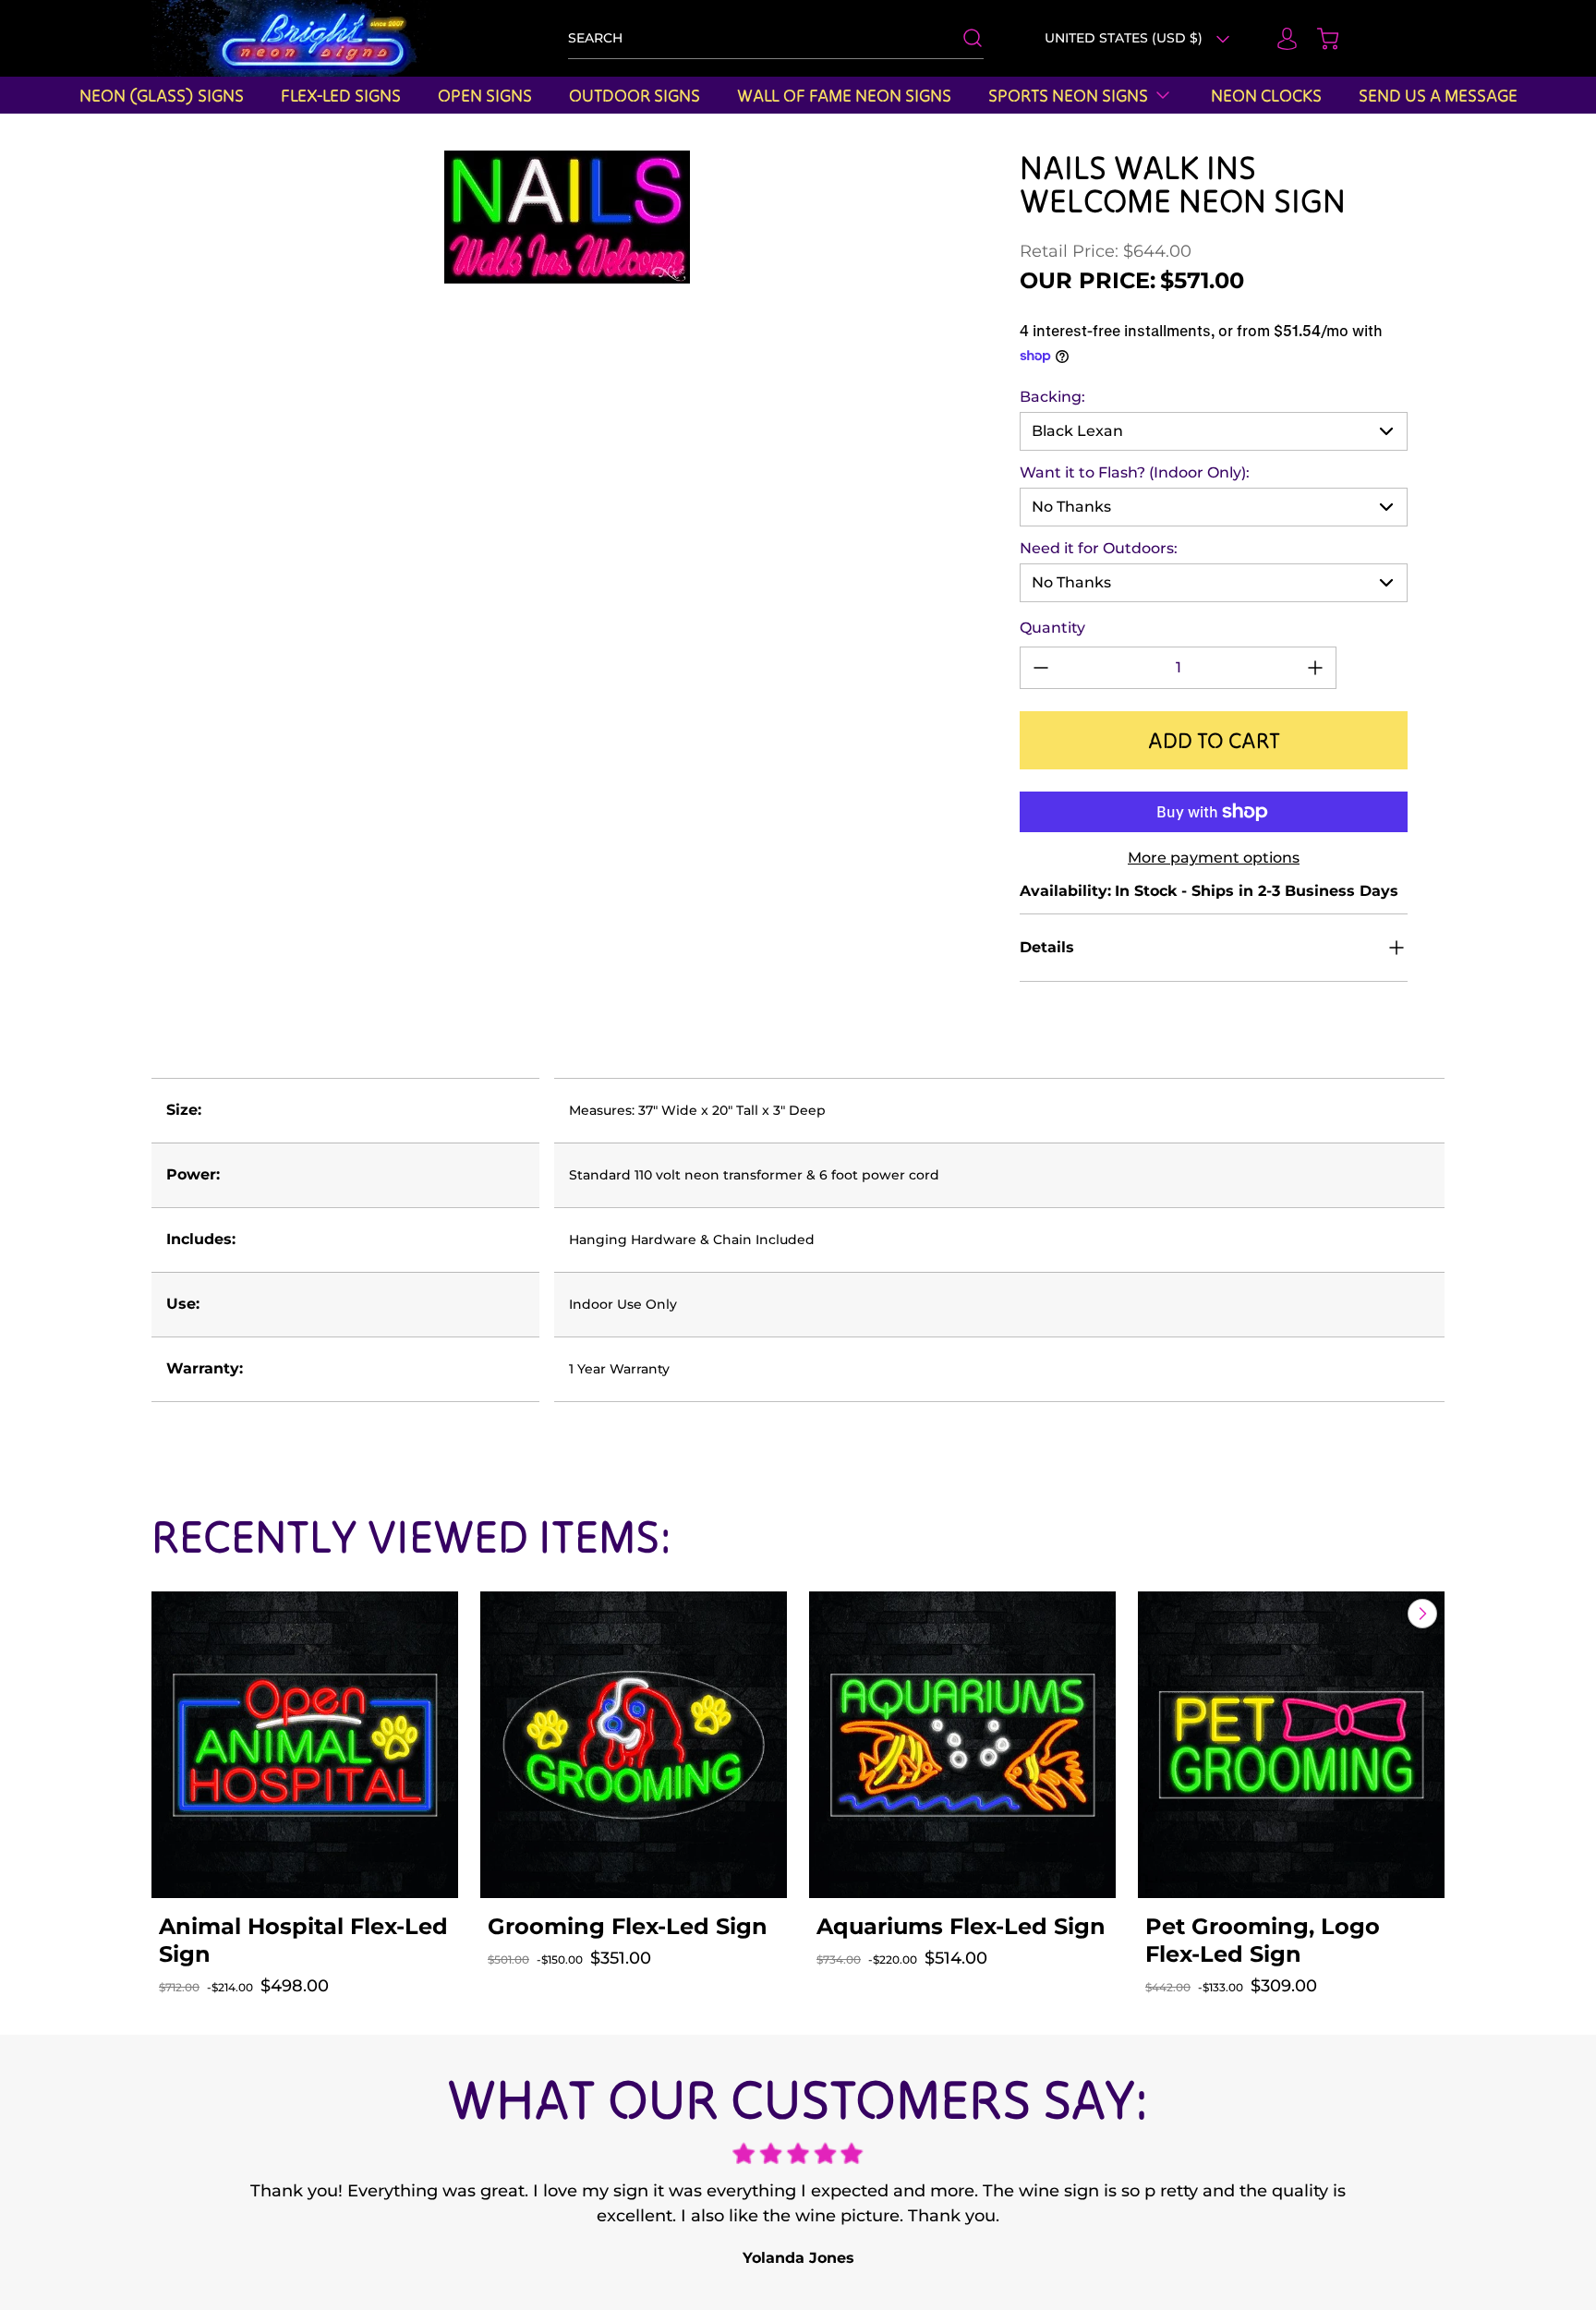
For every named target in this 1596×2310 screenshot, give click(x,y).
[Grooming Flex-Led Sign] (634, 1745)
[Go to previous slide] (1380, 1614)
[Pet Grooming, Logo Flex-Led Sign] (1291, 1745)
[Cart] (1319, 39)
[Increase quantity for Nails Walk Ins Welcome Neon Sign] (1315, 668)
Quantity (1052, 628)
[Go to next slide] (1421, 1614)
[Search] (963, 38)
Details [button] (1047, 947)
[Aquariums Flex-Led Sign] (962, 1745)
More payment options (1214, 858)
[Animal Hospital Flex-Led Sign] (305, 1745)
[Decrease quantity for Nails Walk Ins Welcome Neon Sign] (1041, 668)
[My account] (1278, 39)
